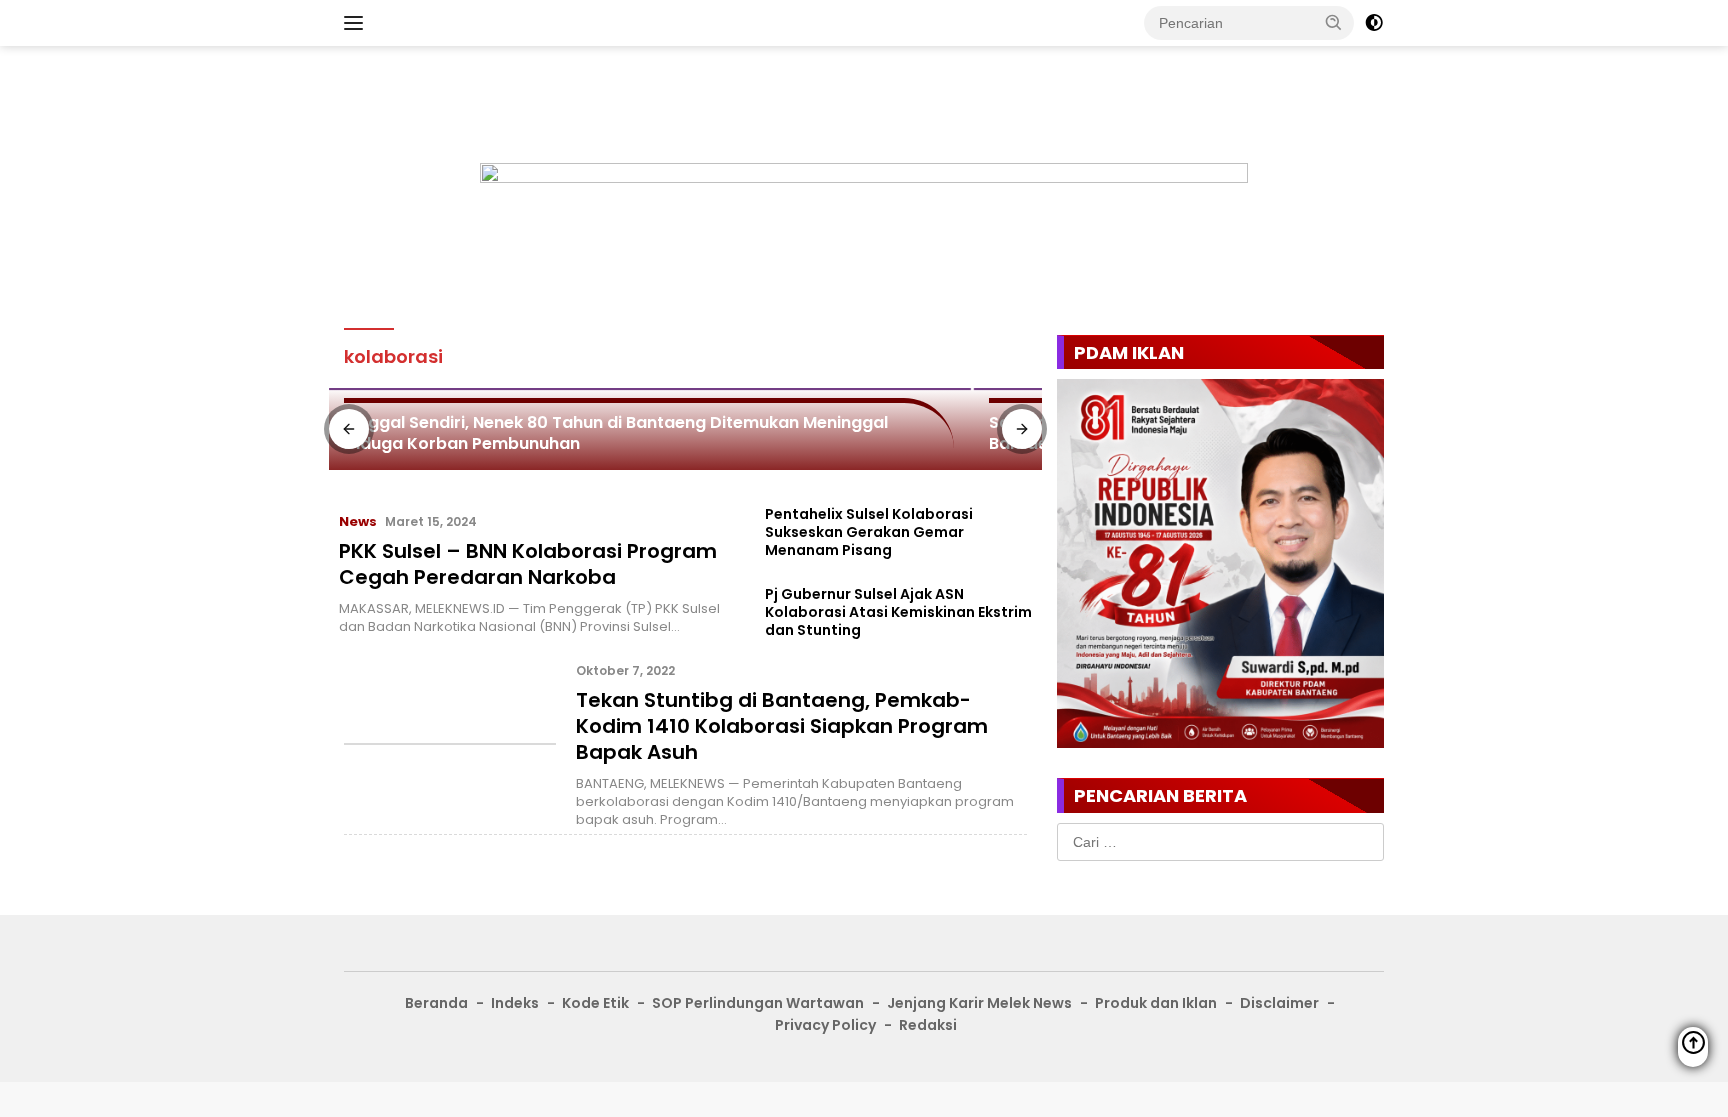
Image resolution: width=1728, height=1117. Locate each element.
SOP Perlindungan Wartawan (758, 1003)
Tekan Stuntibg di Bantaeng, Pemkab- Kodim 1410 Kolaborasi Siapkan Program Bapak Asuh (782, 726)
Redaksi (928, 1025)
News (358, 521)
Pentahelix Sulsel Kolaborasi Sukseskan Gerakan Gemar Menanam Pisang (869, 532)
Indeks (515, 1003)
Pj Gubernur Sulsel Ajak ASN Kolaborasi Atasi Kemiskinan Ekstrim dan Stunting (898, 612)
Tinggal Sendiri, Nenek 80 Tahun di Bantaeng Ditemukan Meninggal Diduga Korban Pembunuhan (616, 433)
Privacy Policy (825, 1025)
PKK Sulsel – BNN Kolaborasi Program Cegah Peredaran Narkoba (528, 564)
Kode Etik (595, 1003)
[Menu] (357, 23)
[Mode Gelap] (1374, 23)
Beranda (436, 1003)
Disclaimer (1279, 1003)
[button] (1334, 22)
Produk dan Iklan (1156, 1003)
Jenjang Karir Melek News (979, 1003)
